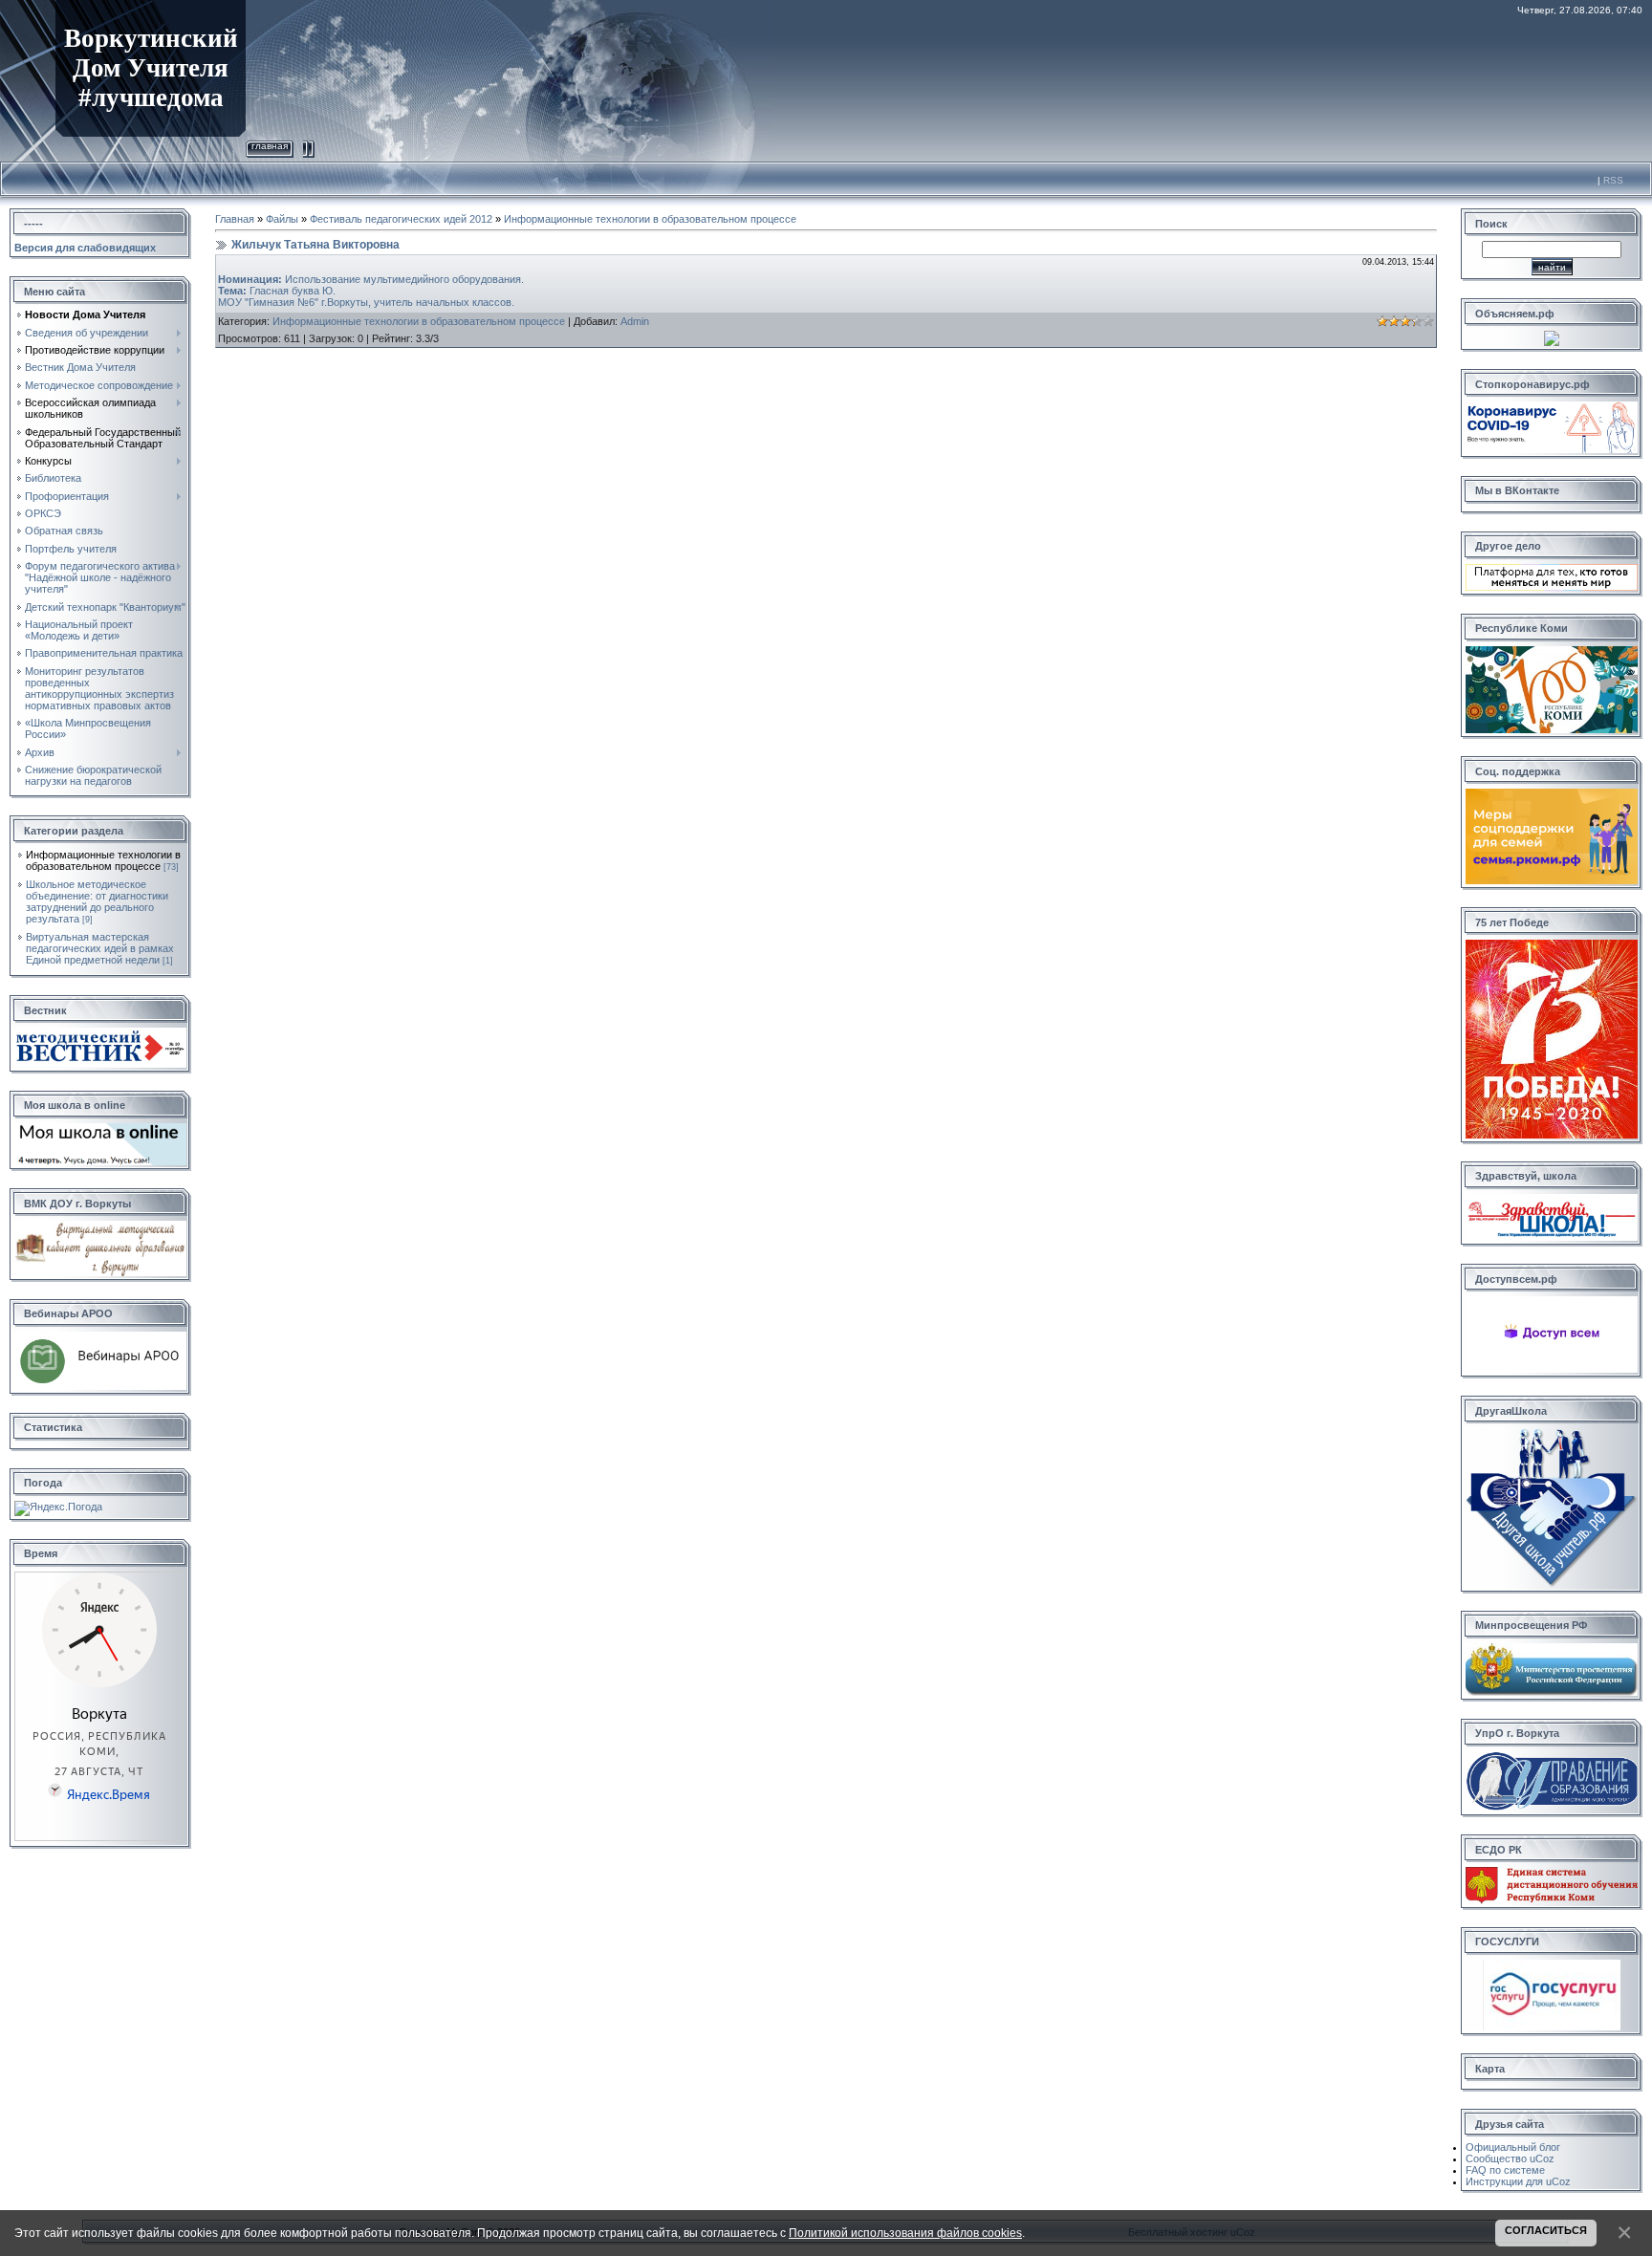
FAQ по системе (1505, 2170)
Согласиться (1546, 2230)
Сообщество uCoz (1510, 2158)
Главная (270, 146)
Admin (635, 321)
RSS (1613, 180)
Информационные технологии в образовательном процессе (103, 860)
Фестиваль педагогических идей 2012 (401, 219)
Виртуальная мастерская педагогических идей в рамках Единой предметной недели (100, 948)
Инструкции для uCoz (1518, 2181)
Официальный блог (1513, 2147)
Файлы (282, 219)
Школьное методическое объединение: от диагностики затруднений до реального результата (97, 901)
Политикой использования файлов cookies (905, 2233)
